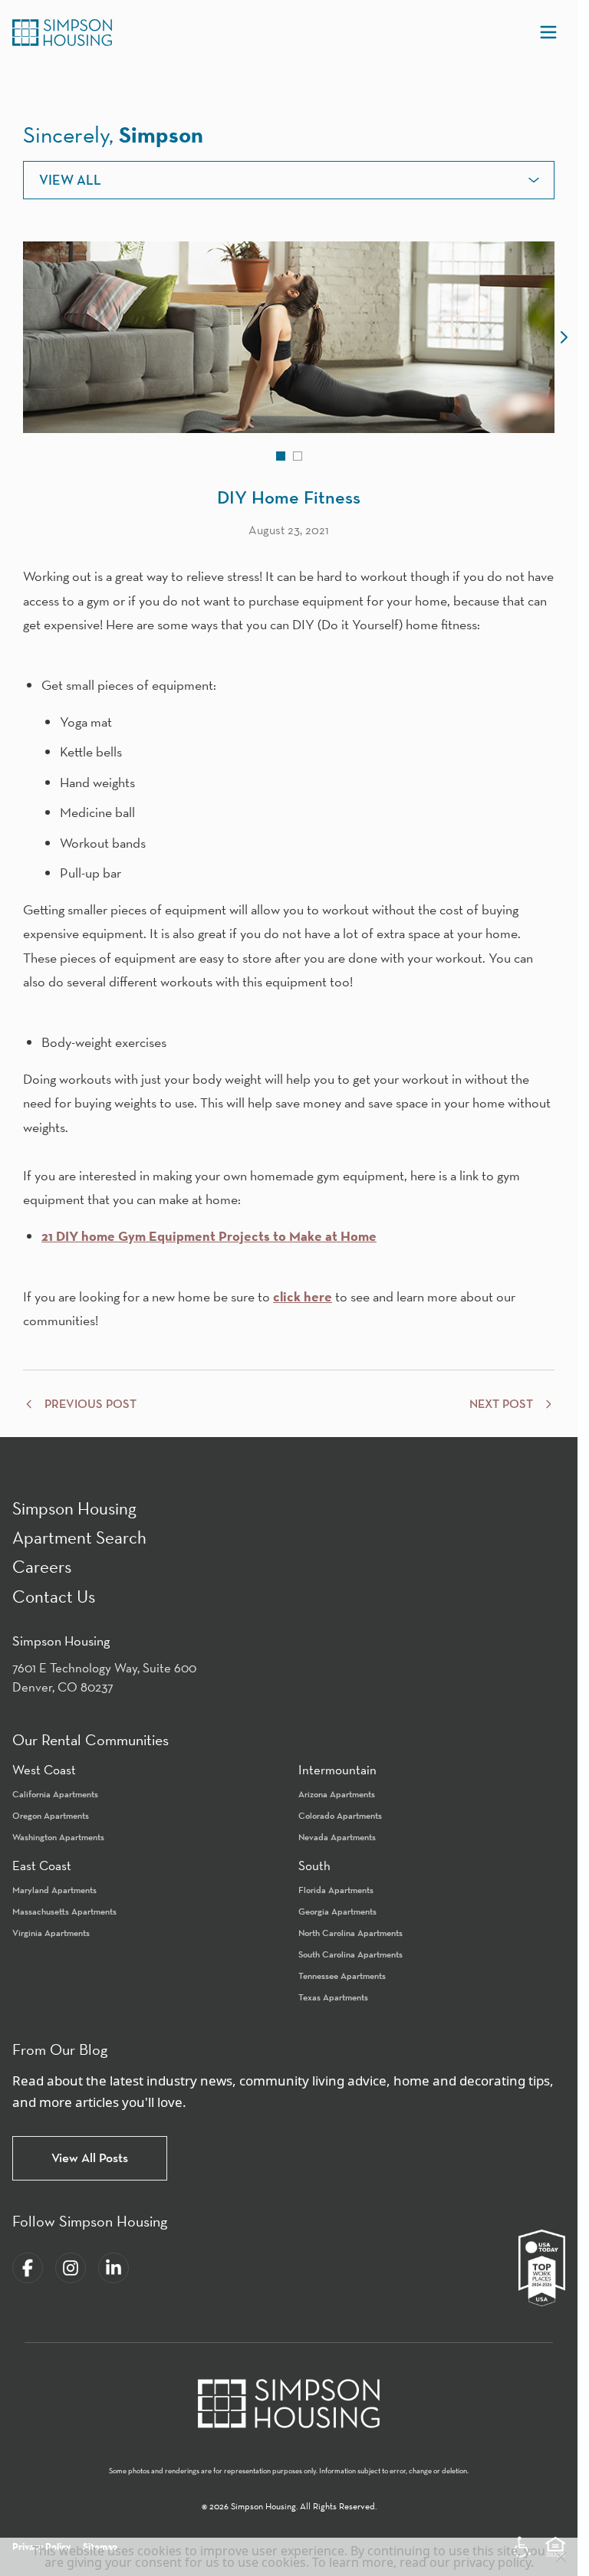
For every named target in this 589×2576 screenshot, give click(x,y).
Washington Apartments (58, 1837)
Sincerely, (113, 135)
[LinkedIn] (114, 2268)
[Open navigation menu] (548, 32)
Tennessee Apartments (342, 1975)
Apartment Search (79, 1537)
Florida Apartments (336, 1890)
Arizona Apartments (337, 1794)
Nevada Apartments (337, 1837)
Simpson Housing (74, 1508)
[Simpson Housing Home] (62, 33)
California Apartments (55, 1794)
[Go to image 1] (281, 456)
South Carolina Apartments (350, 1954)
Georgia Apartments (337, 1911)
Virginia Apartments (51, 1933)
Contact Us (54, 1596)
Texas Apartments (333, 1997)
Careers (42, 1566)
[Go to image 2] (298, 456)
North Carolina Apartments (350, 1933)
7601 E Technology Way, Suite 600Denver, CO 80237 (104, 1678)
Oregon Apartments (51, 1815)
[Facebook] (28, 2268)
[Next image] (564, 337)
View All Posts (90, 2158)
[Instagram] (71, 2268)
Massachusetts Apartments (64, 1911)
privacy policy (492, 2562)
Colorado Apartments (340, 1815)
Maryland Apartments (54, 1890)
